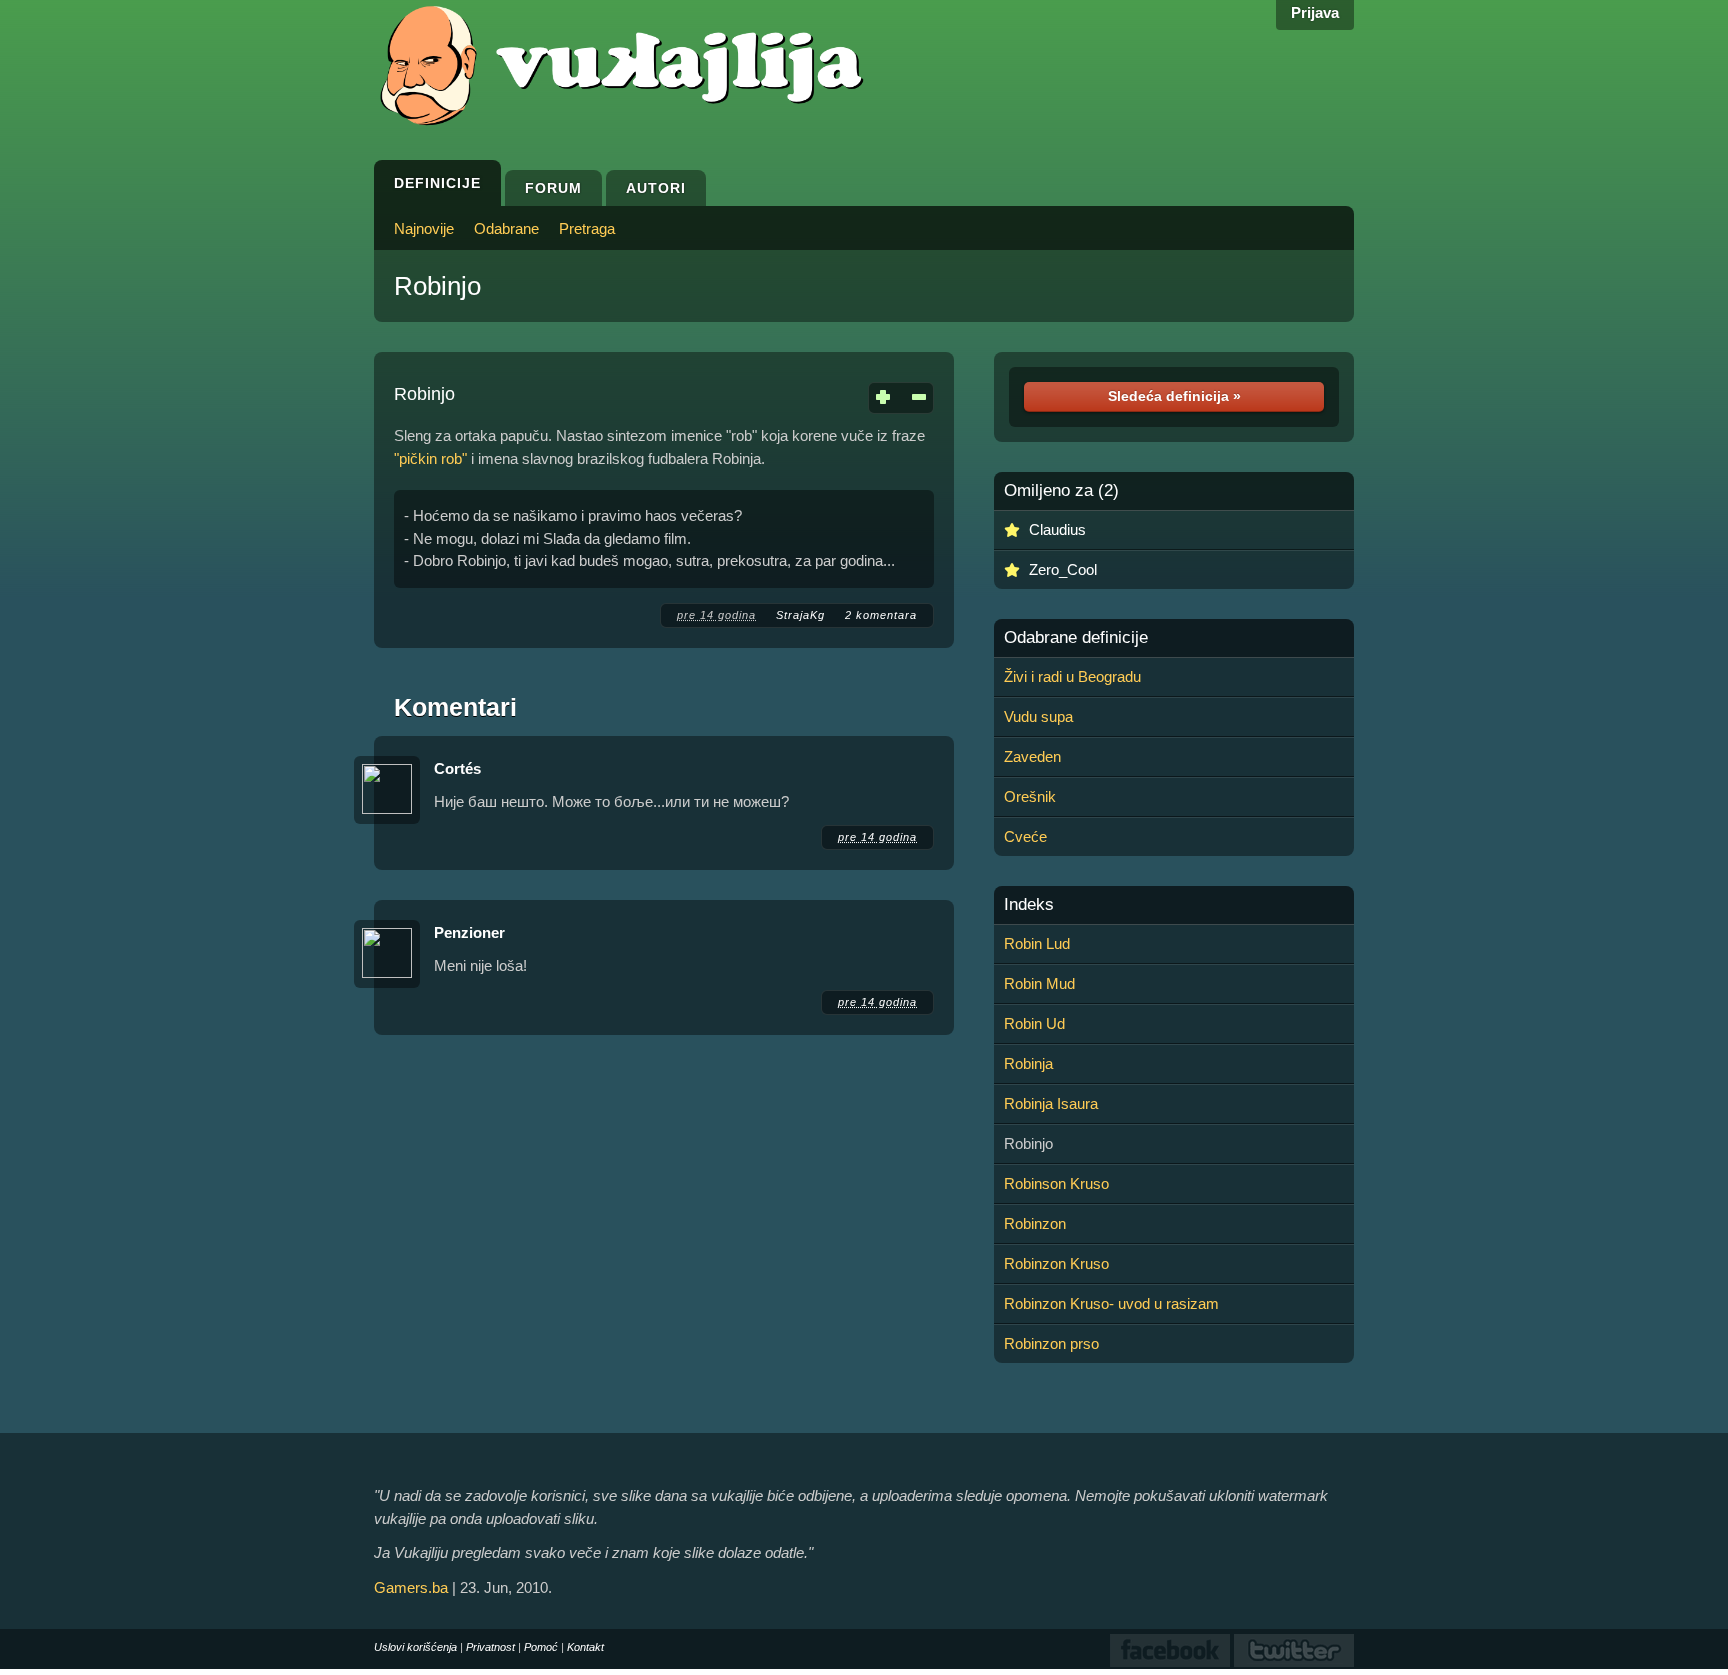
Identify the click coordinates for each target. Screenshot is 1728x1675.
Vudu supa (1038, 716)
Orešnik (1030, 796)
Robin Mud (1039, 983)
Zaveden (1032, 756)
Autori (656, 188)
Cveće (1025, 836)
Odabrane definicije (1076, 638)
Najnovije (424, 228)
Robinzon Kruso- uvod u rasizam (1111, 1303)
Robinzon (1035, 1223)
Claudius (1057, 529)
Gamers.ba (411, 1587)
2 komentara (881, 615)
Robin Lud (1037, 943)
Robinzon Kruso (1056, 1263)
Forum (553, 188)
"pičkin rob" (430, 458)
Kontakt (585, 1647)
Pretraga (587, 228)
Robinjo (437, 286)
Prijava (1315, 12)
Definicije (437, 183)
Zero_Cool (1063, 569)
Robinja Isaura (1051, 1103)
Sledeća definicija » (1174, 396)
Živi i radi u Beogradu (1072, 676)
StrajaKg (800, 615)
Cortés (457, 768)
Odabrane (506, 228)
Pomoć (541, 1647)
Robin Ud (1034, 1023)
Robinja (1028, 1063)
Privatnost (490, 1647)
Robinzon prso (1051, 1343)
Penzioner (469, 932)
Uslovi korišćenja (415, 1647)
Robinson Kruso (1056, 1183)
